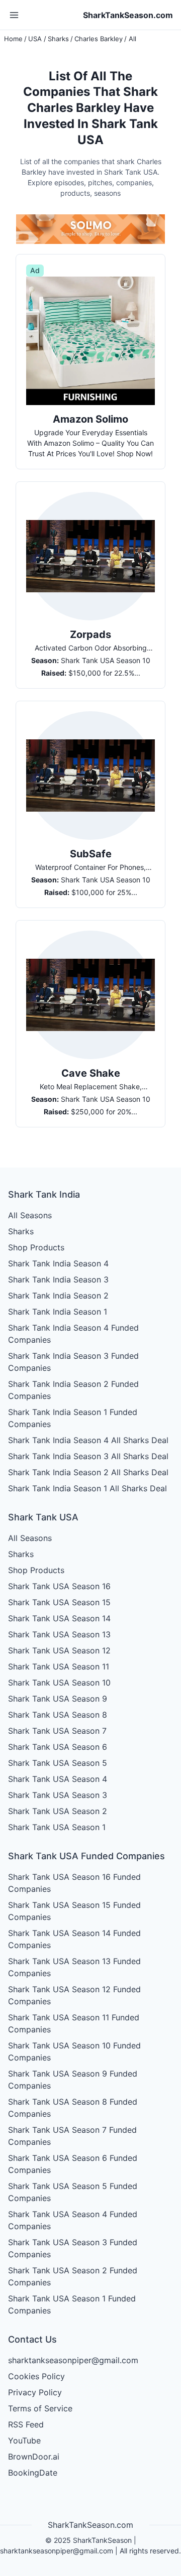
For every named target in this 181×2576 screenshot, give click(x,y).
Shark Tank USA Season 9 (58, 1699)
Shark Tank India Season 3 (58, 1279)
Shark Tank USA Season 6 (58, 1747)
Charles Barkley (99, 39)
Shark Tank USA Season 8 (58, 1715)
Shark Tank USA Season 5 (58, 1763)
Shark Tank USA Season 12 (59, 1650)
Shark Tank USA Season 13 (59, 1634)
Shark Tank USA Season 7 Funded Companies (72, 2136)
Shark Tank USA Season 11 (59, 1666)
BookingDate (33, 2473)
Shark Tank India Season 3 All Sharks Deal (88, 1456)
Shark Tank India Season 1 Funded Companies (73, 1418)
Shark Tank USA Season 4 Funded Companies (73, 2220)
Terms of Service (40, 2408)
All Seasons (30, 1215)
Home (13, 39)
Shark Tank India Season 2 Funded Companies (73, 1390)
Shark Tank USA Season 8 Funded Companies (73, 2108)
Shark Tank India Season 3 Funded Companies (73, 1362)
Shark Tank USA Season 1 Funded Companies (72, 2304)
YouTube (24, 2440)
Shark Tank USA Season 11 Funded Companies (74, 2023)
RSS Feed (26, 2424)
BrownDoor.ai (34, 2457)
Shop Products (36, 1247)
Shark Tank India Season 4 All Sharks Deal (88, 1440)
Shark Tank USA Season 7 (57, 1731)
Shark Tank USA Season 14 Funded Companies (74, 1939)
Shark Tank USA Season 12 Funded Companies (74, 1995)
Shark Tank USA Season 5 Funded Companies (73, 2192)
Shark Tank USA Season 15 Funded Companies (74, 1911)
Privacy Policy (35, 2392)
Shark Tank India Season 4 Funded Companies (73, 1334)
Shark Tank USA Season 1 (57, 1827)
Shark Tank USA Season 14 (59, 1618)
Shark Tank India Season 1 (58, 1312)
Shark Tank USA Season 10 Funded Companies (74, 2051)
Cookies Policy (36, 2376)
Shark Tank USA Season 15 (59, 1602)
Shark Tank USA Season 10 (59, 1683)
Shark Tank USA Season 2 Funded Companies (73, 2276)
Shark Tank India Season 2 (58, 1296)
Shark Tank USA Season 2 (58, 1811)
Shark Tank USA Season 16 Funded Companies (74, 1883)
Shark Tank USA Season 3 (58, 1795)
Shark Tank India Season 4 (58, 1263)
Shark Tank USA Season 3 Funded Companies (73, 2248)
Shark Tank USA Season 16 (59, 1586)
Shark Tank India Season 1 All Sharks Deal (87, 1488)
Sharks (58, 39)
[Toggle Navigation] (14, 15)
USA (35, 39)
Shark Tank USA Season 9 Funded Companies (73, 2080)
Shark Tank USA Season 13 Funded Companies (74, 1967)
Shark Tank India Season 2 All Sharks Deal (88, 1472)
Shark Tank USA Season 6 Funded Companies (73, 2164)
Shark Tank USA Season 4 (58, 1779)
